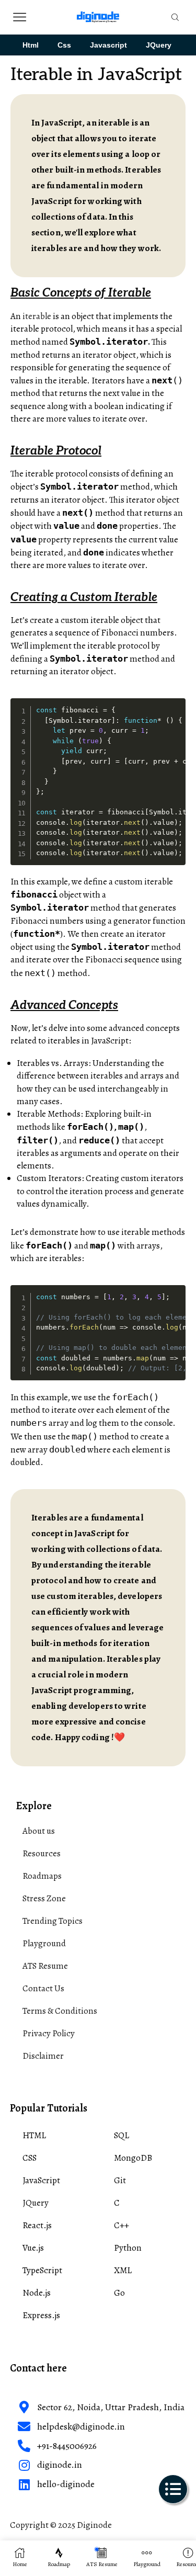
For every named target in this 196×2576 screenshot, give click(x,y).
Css (64, 45)
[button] (173, 2489)
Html (31, 45)
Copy (176, 705)
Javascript (108, 45)
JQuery (159, 45)
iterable (37, 316)
